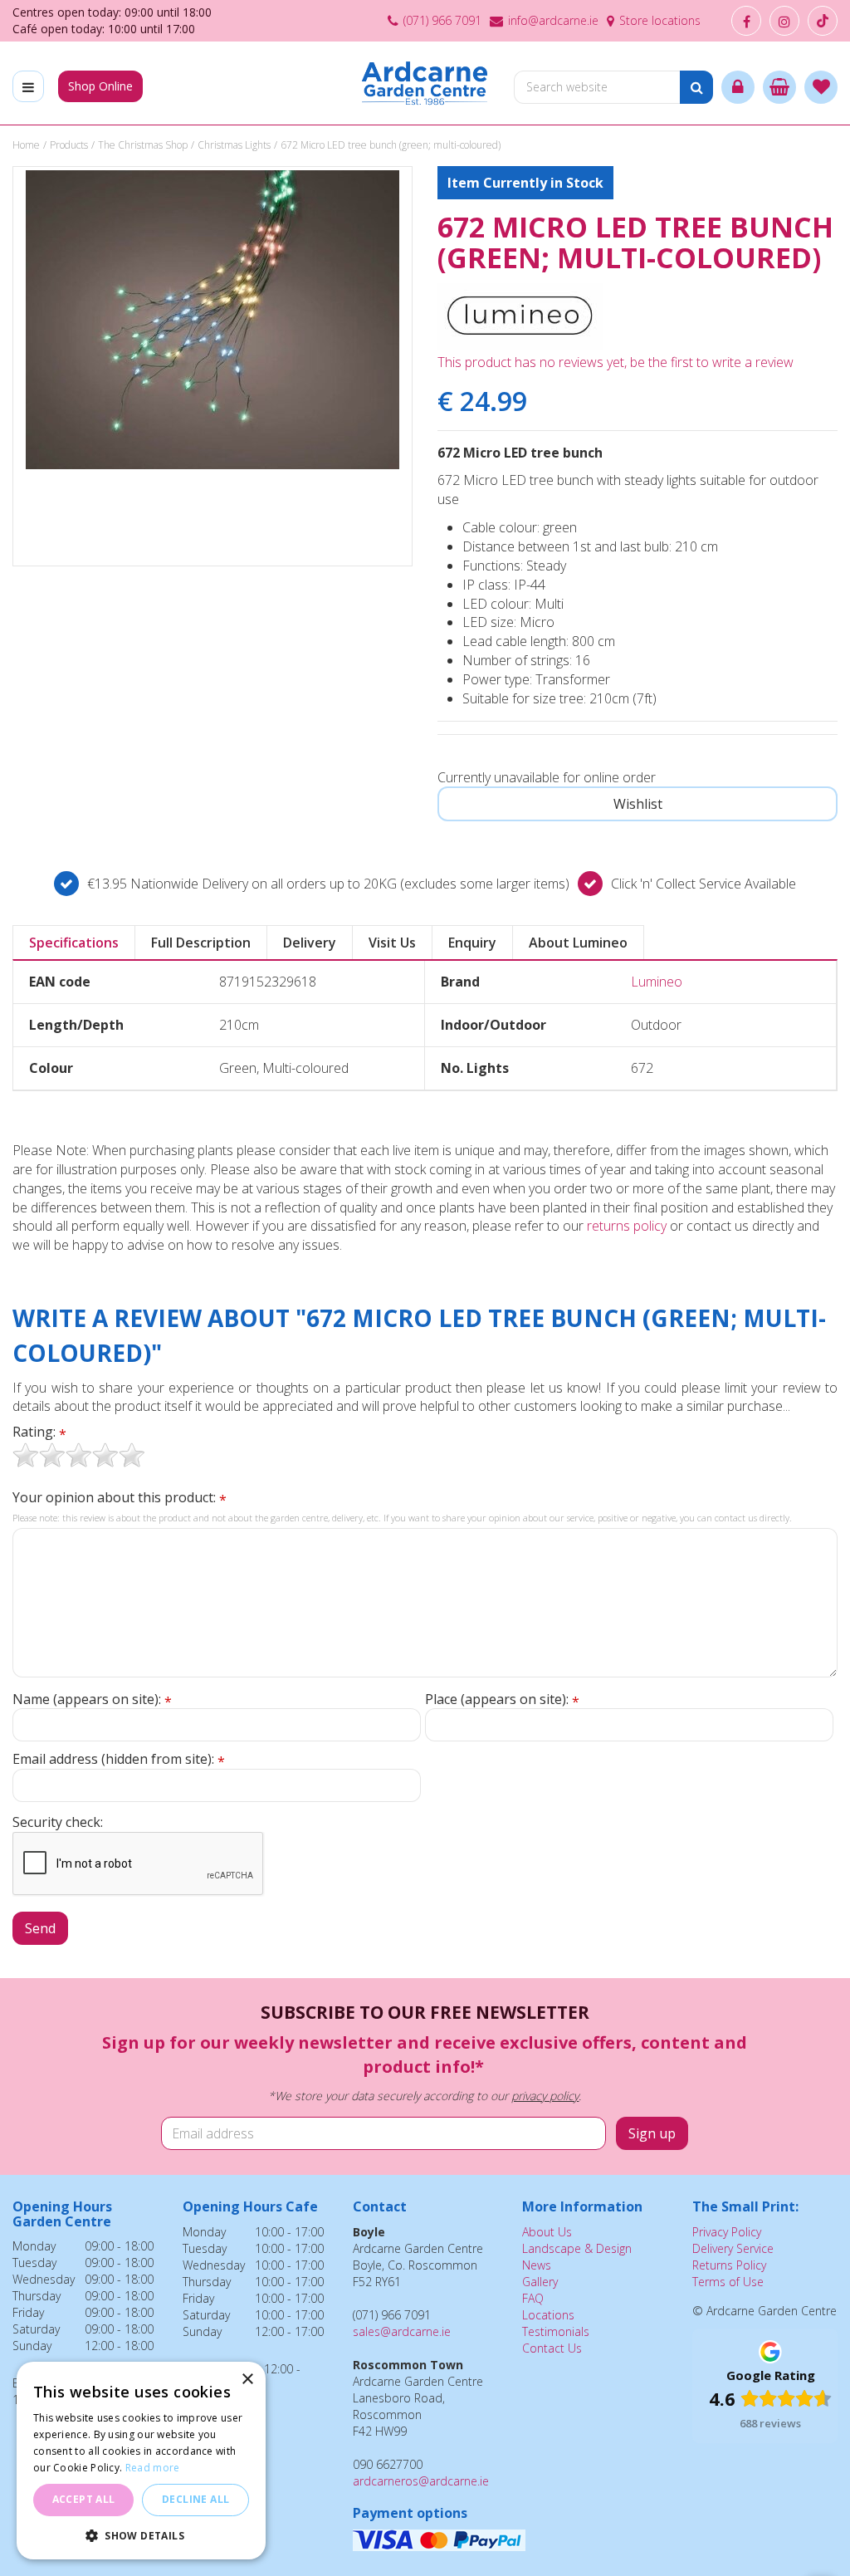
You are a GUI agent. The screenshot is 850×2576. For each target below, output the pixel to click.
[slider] (79, 1455)
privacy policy (545, 2096)
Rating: (39, 1432)
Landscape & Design (577, 2248)
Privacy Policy (727, 2232)
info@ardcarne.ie (553, 20)
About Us (547, 2232)
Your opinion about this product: (120, 1498)
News (537, 2265)
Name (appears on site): (92, 1699)
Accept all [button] (84, 2499)
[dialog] (141, 2461)
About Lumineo (578, 943)
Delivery (310, 943)
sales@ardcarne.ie (402, 2331)
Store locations (660, 20)
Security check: (58, 1822)
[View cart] (779, 87)
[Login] (738, 87)
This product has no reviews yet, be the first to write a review (616, 362)
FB (746, 21)
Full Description (201, 943)
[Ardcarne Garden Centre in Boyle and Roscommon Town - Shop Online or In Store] (425, 83)
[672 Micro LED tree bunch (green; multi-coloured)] (212, 366)
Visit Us (392, 943)
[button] (141, 2535)
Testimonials (556, 2331)
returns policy (627, 1226)
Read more (153, 2468)
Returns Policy (729, 2265)
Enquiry (472, 943)
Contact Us (552, 2348)
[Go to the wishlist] (821, 87)
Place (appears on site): (502, 1699)
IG (784, 21)
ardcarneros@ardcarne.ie (421, 2481)
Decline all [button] (195, 2499)
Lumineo (657, 982)
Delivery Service (733, 2248)
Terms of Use (728, 2282)
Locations (548, 2315)
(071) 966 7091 (442, 20)
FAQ (533, 2298)
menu (28, 86)
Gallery (540, 2282)
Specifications (74, 943)
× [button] (247, 2380)
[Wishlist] (821, 87)
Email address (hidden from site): (119, 1759)
